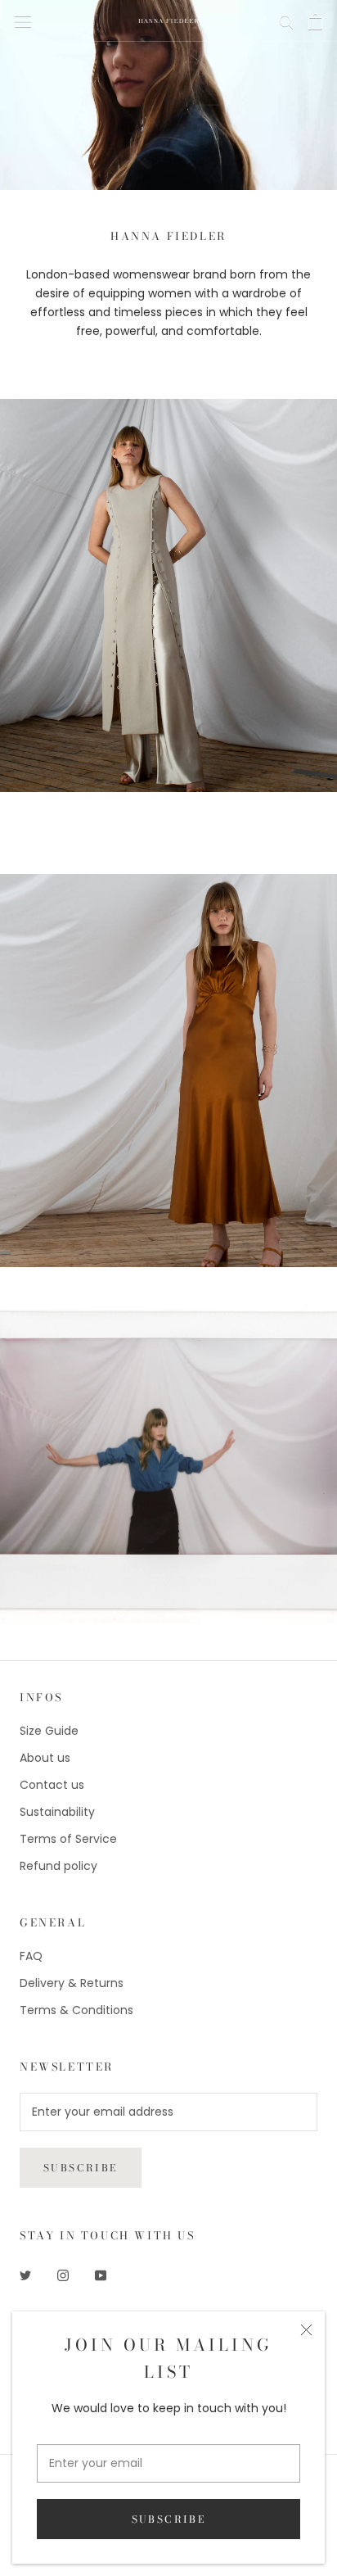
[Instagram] (63, 2275)
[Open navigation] (23, 21)
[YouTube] (101, 2275)
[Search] (286, 21)
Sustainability (57, 1812)
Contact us (52, 1785)
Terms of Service (68, 1839)
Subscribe (169, 2519)
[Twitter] (25, 2275)
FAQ (31, 1956)
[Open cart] (315, 21)
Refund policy (58, 1866)
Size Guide (49, 1731)
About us (45, 1758)
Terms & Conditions (76, 2010)
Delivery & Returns (72, 1983)
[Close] (306, 2330)
